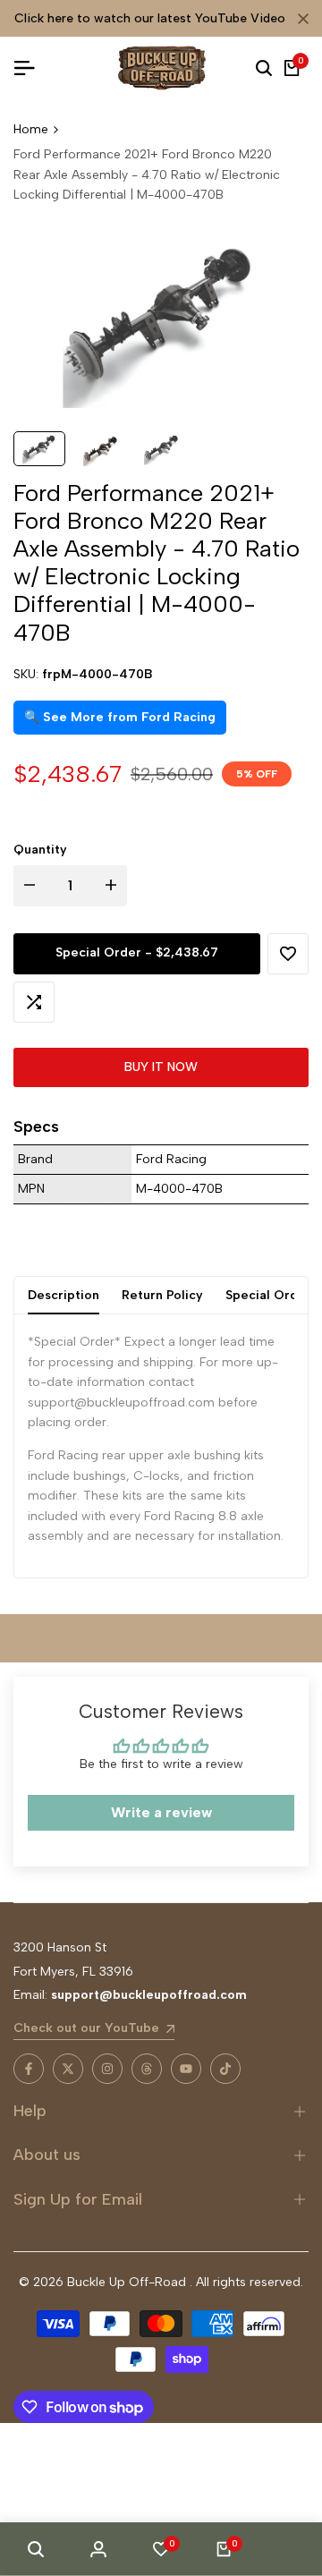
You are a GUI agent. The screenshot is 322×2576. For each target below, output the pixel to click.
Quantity (40, 850)
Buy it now (161, 1067)
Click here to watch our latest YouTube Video (150, 18)
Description (64, 1295)
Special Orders (271, 1295)
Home (31, 129)
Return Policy (162, 1295)
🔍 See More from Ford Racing (120, 717)
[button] (288, 954)
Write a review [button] (161, 1812)
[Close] (300, 19)
